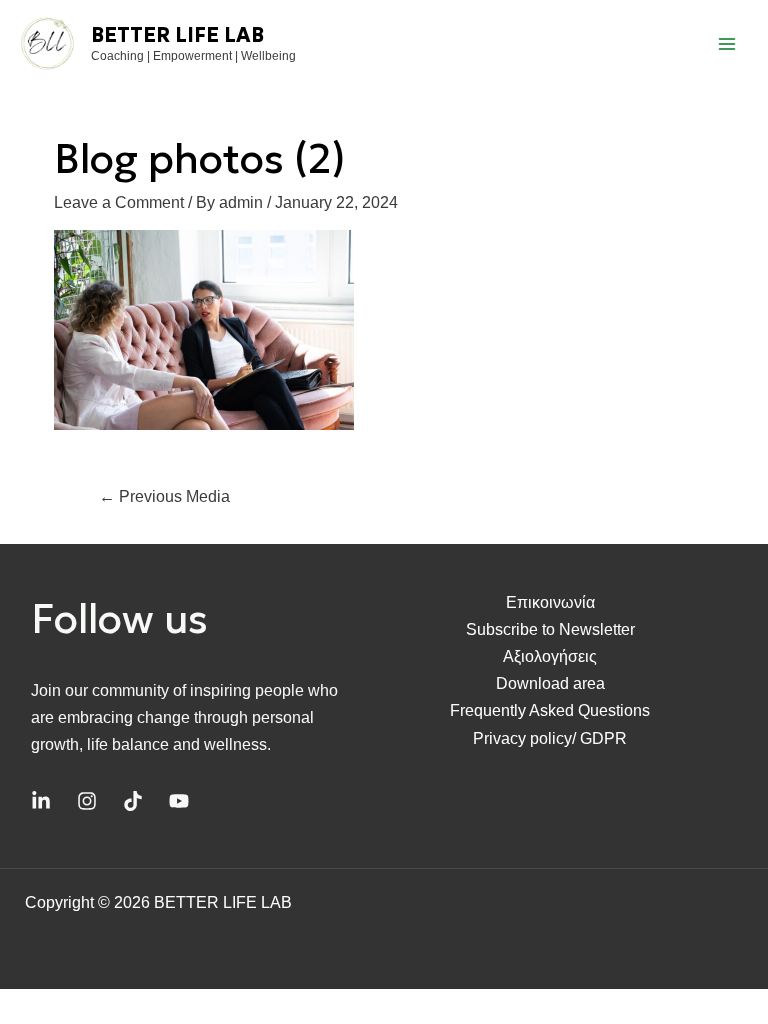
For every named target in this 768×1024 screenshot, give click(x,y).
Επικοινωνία (550, 602)
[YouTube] (179, 801)
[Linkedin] (41, 801)
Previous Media (164, 496)
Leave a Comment (119, 202)
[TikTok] (133, 801)
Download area (550, 683)
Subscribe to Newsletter (550, 629)
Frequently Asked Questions (550, 710)
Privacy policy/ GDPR (550, 738)
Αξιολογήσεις (550, 656)
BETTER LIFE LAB (177, 35)
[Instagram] (87, 801)
